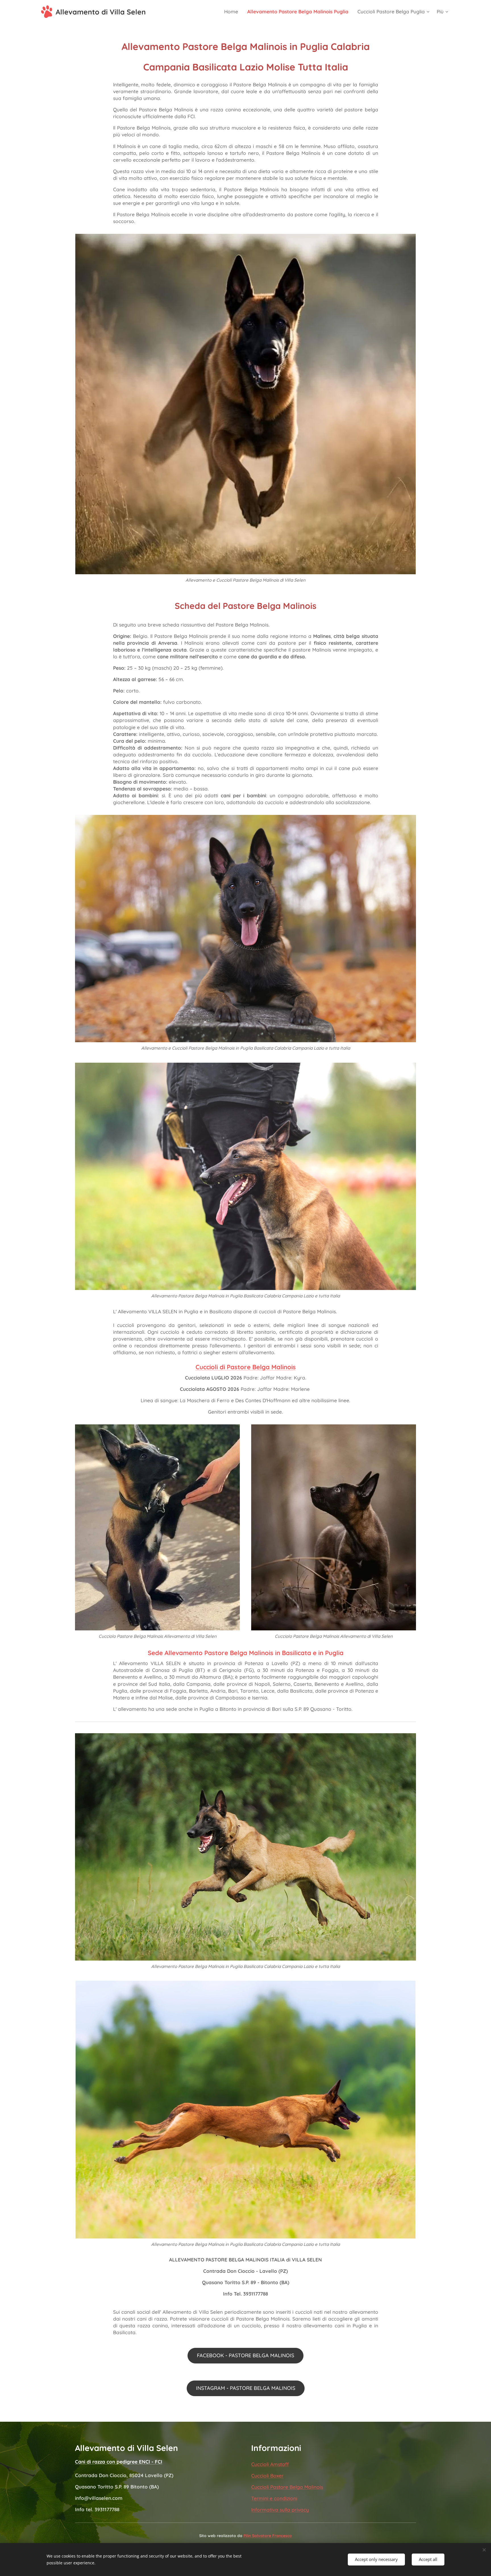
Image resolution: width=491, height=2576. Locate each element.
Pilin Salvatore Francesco (268, 2536)
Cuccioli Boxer (267, 2476)
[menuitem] (233, 12)
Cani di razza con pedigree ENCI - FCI (119, 2462)
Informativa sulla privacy (280, 2510)
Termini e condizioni (274, 2498)
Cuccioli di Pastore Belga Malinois (246, 1367)
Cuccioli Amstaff (270, 2464)
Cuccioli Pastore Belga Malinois (287, 2487)
